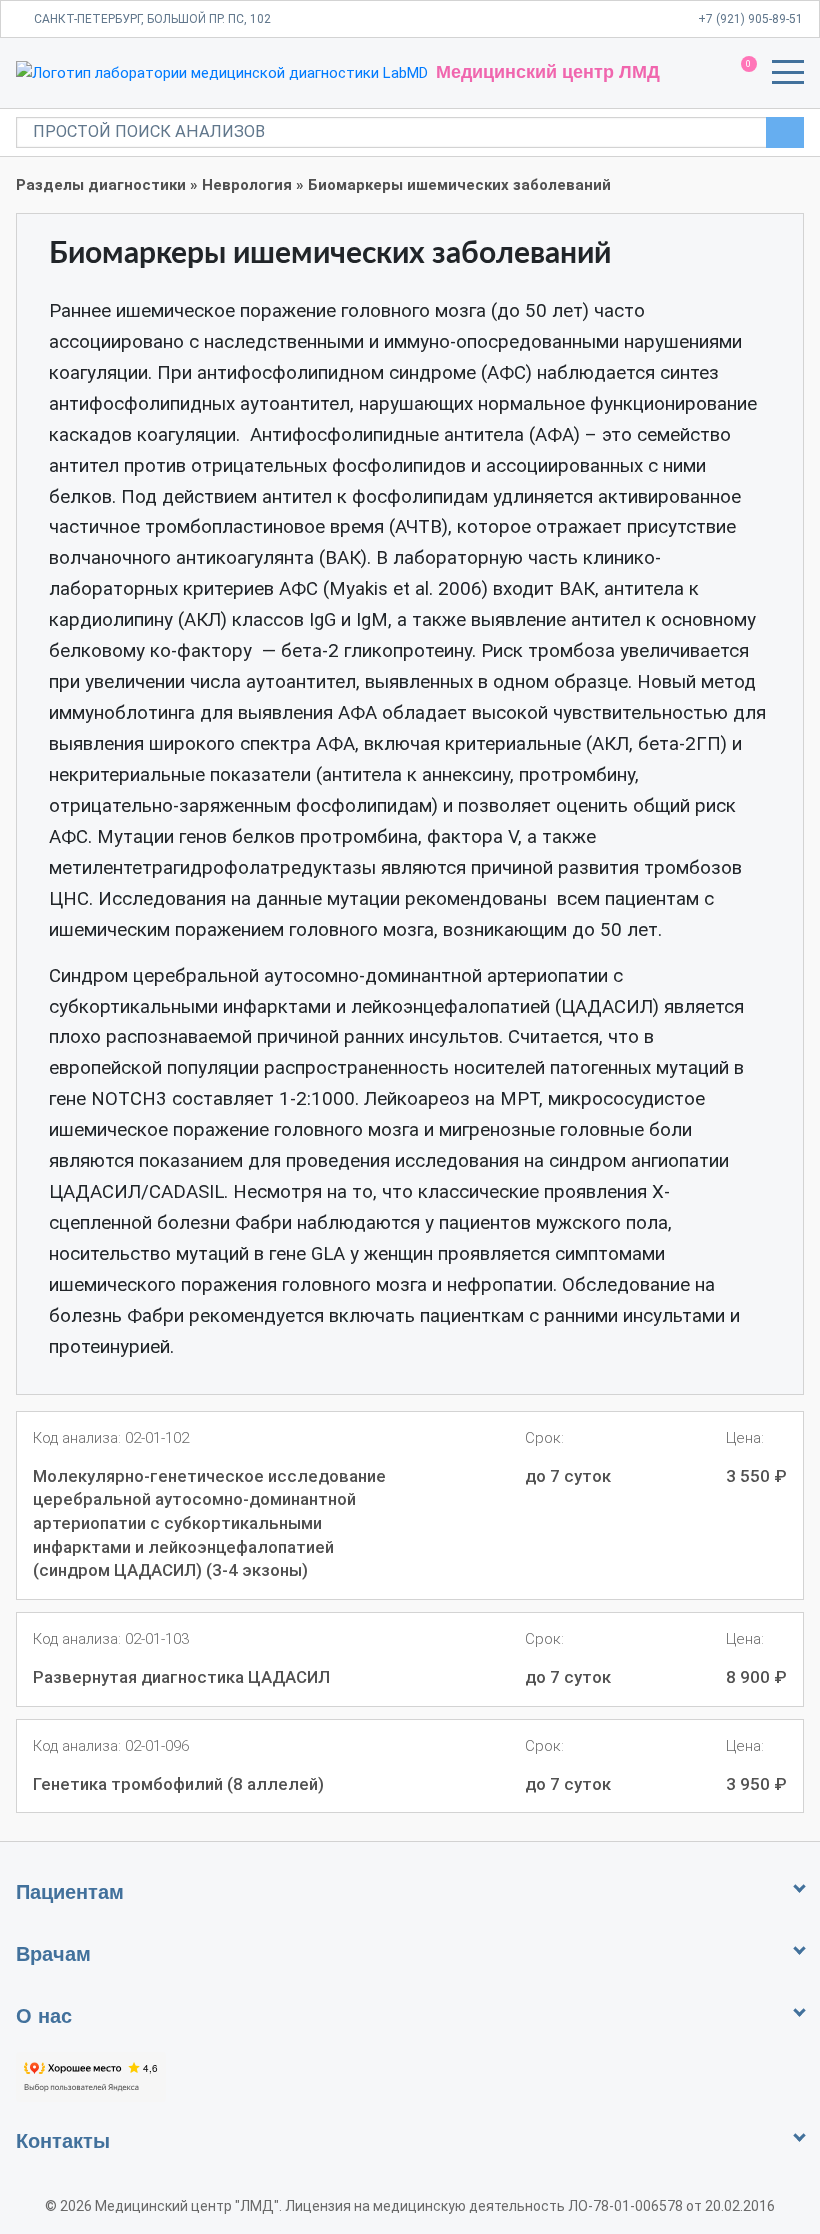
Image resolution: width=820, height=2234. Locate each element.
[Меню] (788, 76)
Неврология (247, 185)
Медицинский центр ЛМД (548, 72)
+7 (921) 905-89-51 (750, 19)
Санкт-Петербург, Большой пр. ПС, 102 (152, 19)
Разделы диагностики (101, 185)
